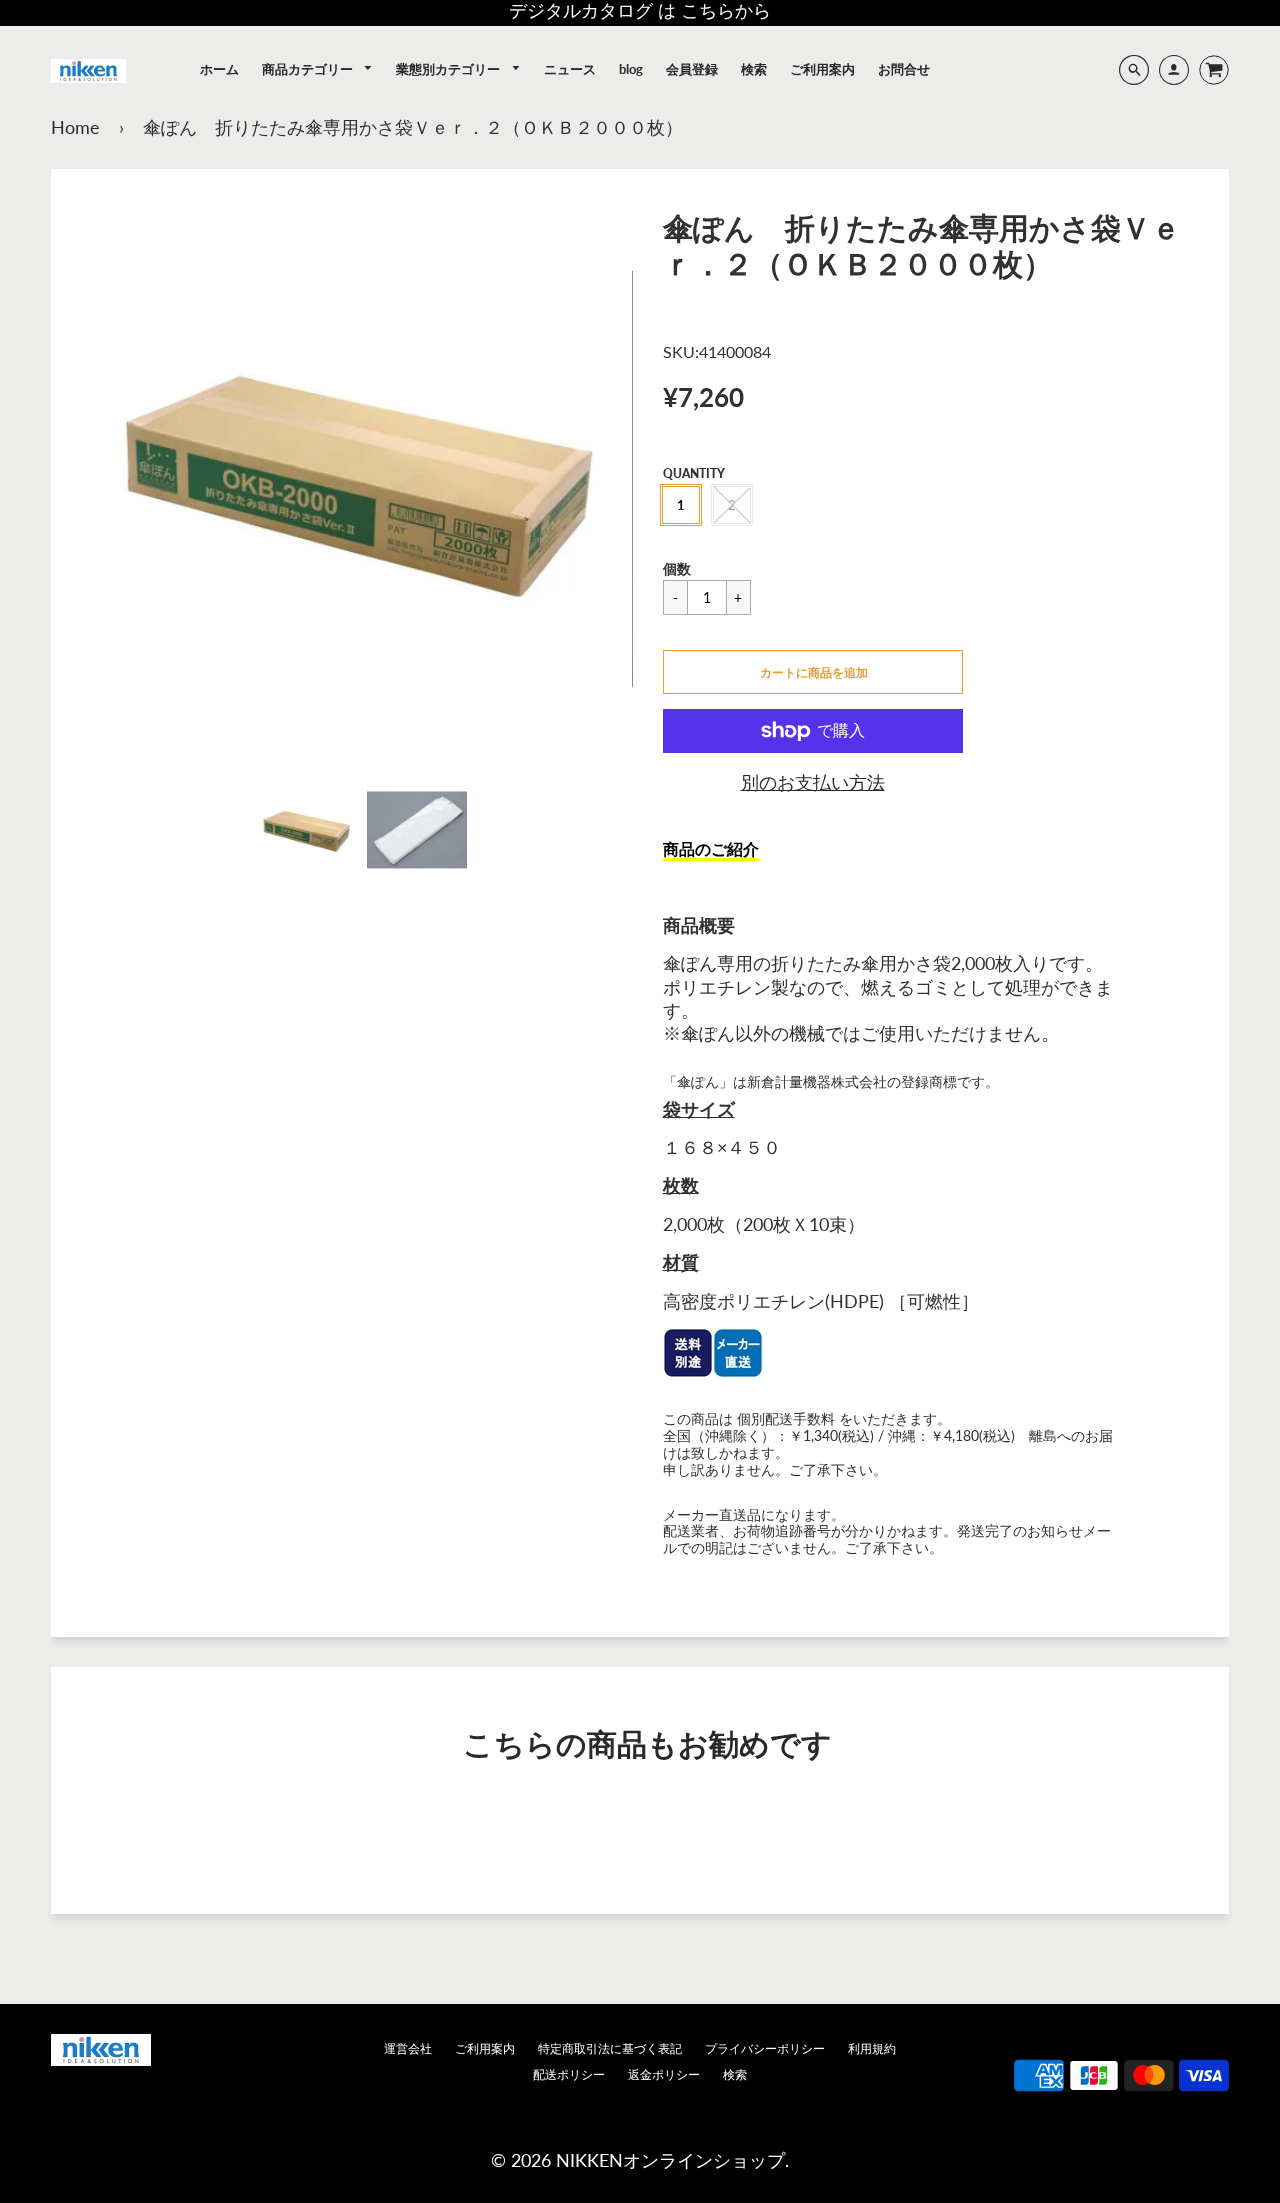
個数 (677, 568)
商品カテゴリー (309, 69)
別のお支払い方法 (813, 782)
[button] (813, 672)
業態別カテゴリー (449, 69)
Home (75, 127)
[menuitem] (219, 69)
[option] (361, 479)
